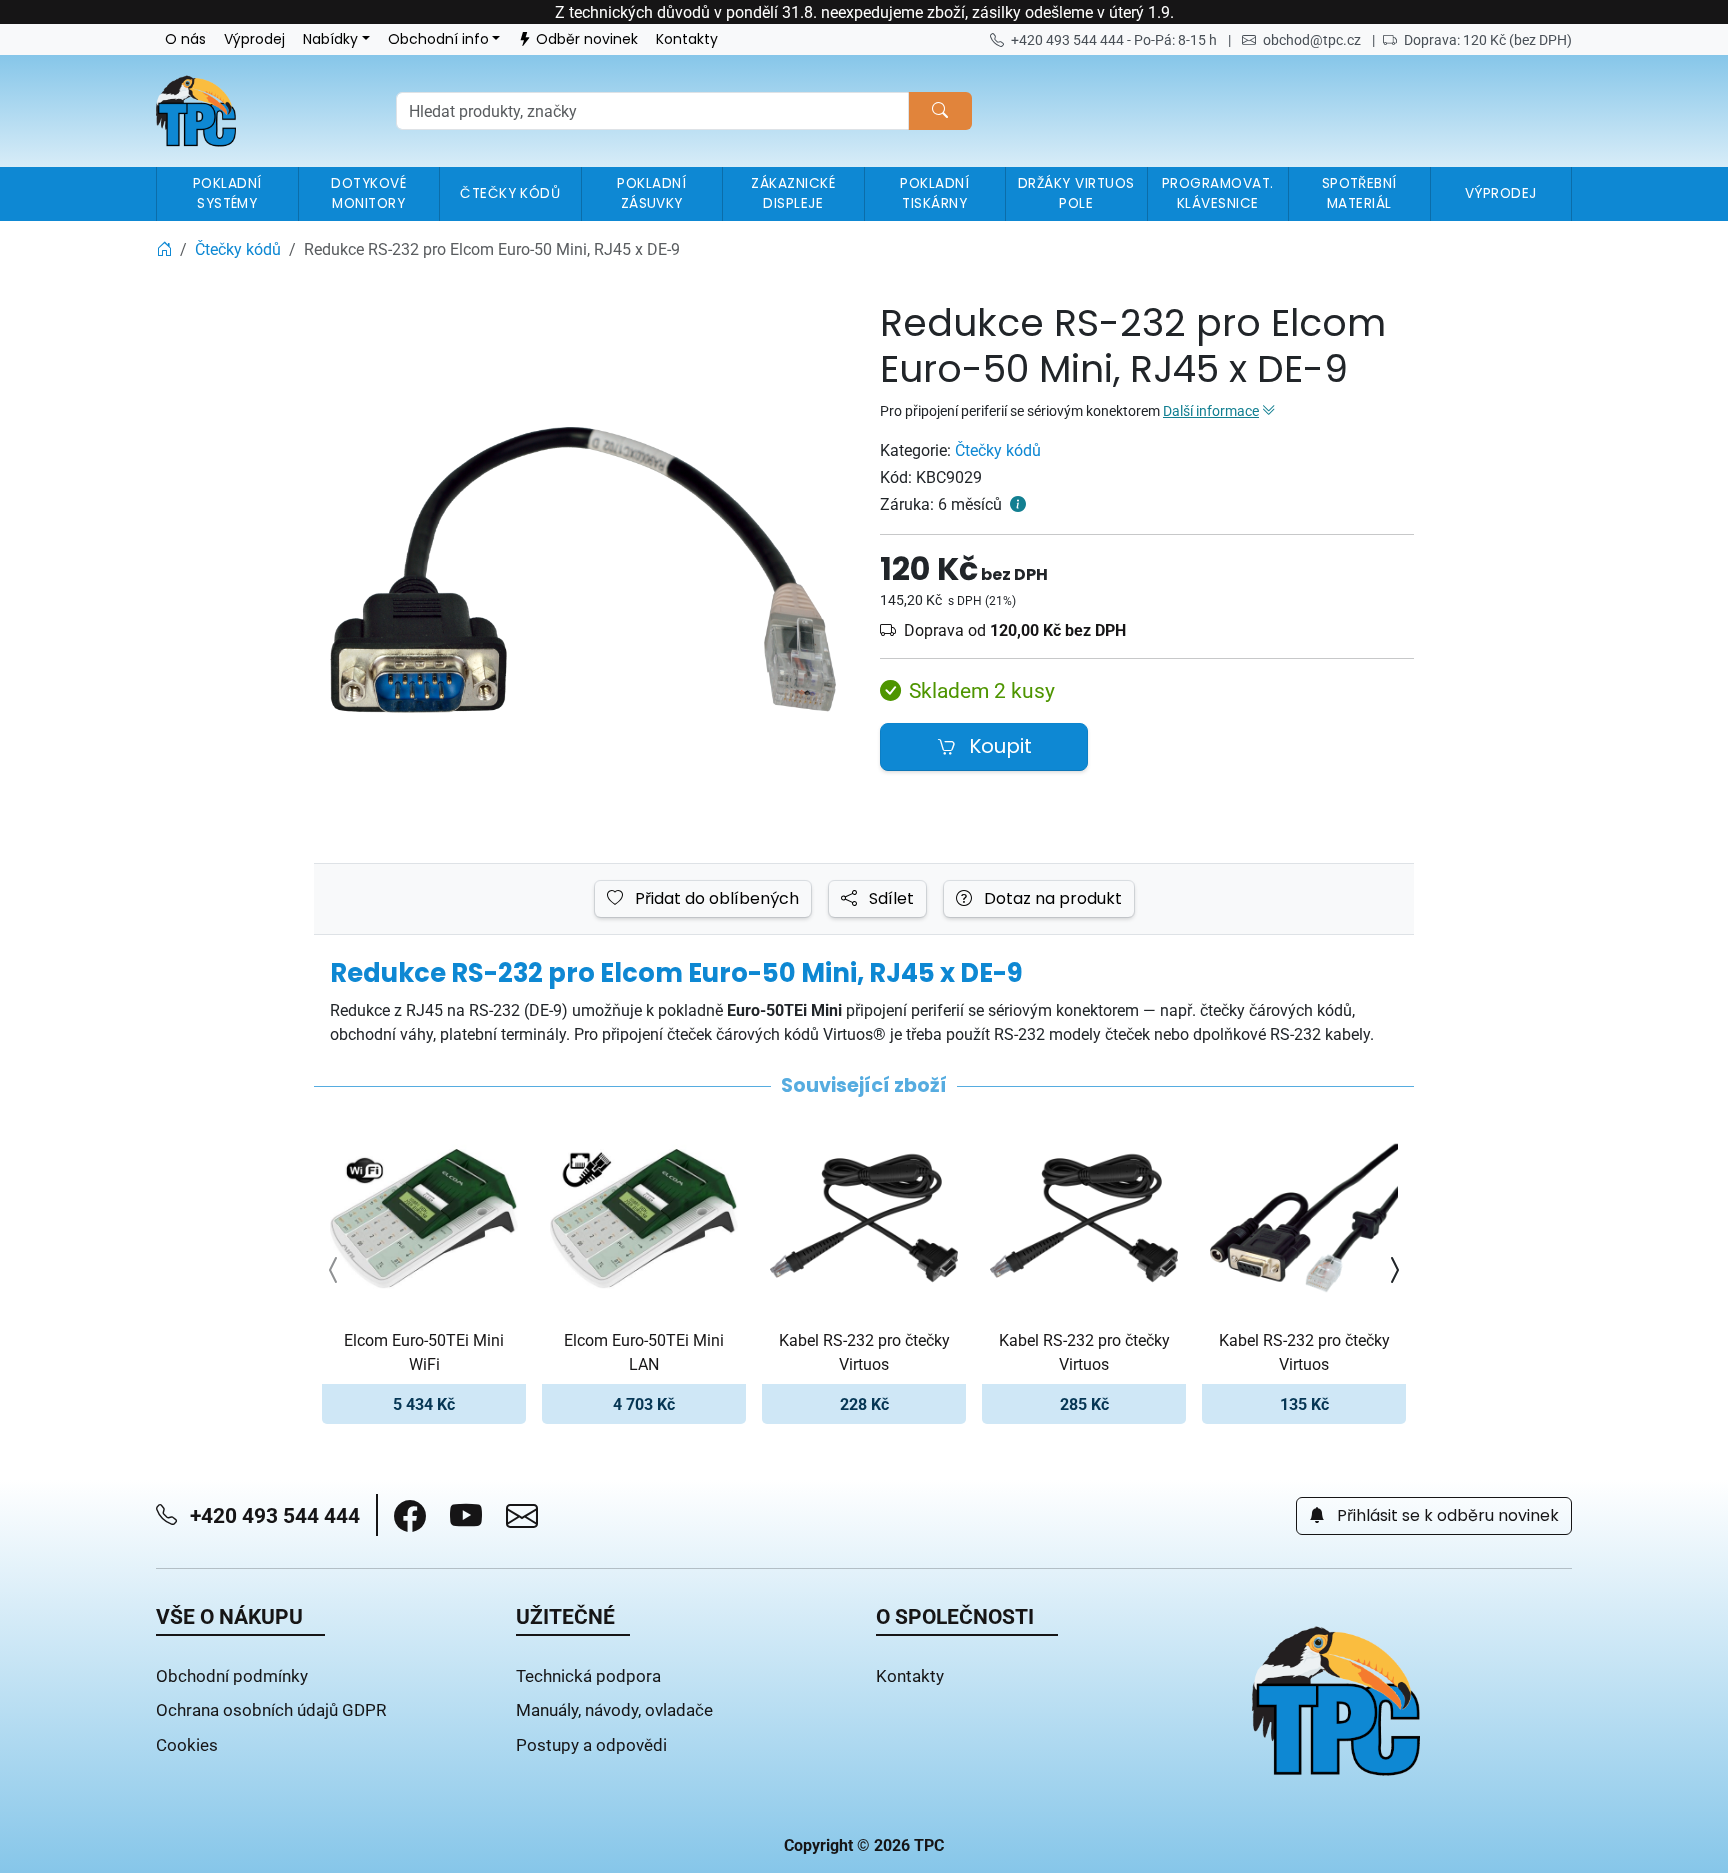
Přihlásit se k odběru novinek (1446, 1516)
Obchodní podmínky (232, 1675)
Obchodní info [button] (438, 39)
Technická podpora (588, 1675)
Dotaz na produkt (1051, 899)
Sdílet (889, 899)
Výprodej (254, 39)
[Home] (164, 249)
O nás (185, 39)
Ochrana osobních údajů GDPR (271, 1709)
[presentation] (334, 1270)
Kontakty (687, 39)
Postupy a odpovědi (591, 1744)
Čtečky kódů (998, 450)
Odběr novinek (587, 39)
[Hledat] (940, 111)
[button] (410, 1516)
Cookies (187, 1744)
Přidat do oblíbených (715, 899)
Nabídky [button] (330, 39)
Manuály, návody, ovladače (614, 1709)
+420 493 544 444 (272, 1515)
